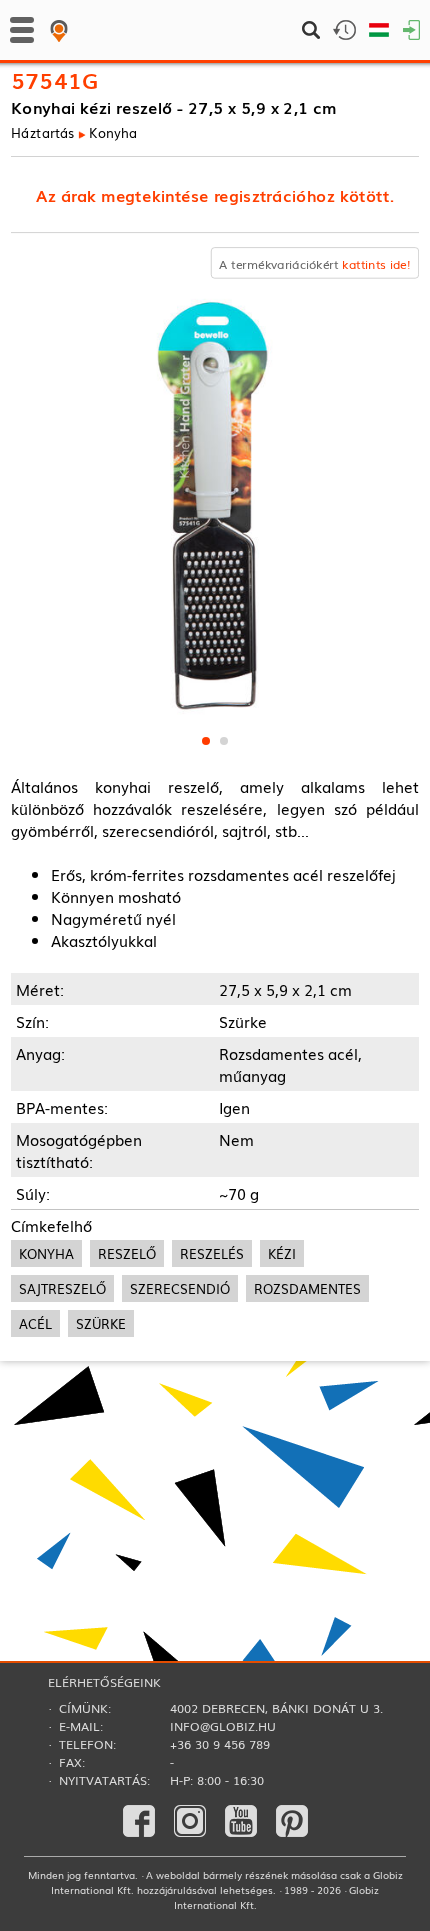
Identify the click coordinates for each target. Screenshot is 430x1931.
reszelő (127, 1253)
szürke (101, 1323)
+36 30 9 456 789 (220, 1744)
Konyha (113, 132)
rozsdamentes (307, 1288)
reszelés (212, 1253)
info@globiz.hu (223, 1726)
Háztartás (43, 132)
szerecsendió (180, 1288)
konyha (46, 1253)
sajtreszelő (62, 1288)
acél (35, 1323)
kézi (282, 1253)
